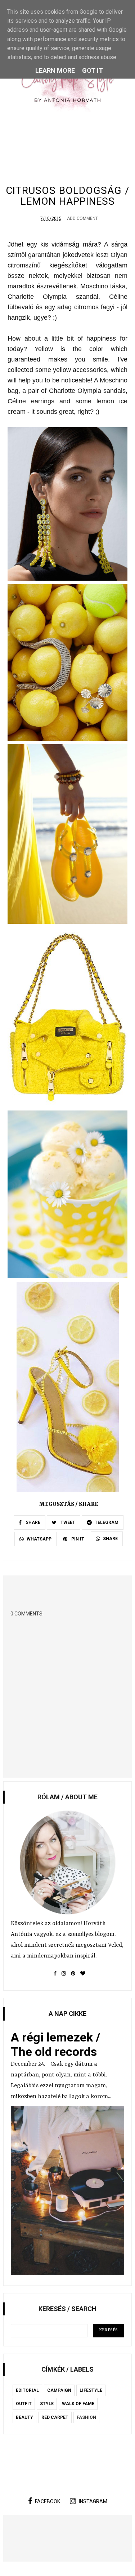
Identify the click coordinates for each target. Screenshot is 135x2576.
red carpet (55, 2417)
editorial (27, 2390)
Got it (93, 70)
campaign (59, 2390)
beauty (24, 2417)
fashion (86, 2417)
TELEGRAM (107, 1522)
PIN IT (77, 1539)
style (47, 2404)
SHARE (32, 1522)
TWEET (67, 1522)
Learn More (55, 70)
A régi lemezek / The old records (56, 2044)
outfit (24, 2404)
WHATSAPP (39, 1539)
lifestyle (91, 2390)
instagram (93, 2501)
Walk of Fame (78, 2404)
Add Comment (82, 218)
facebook (48, 2501)
